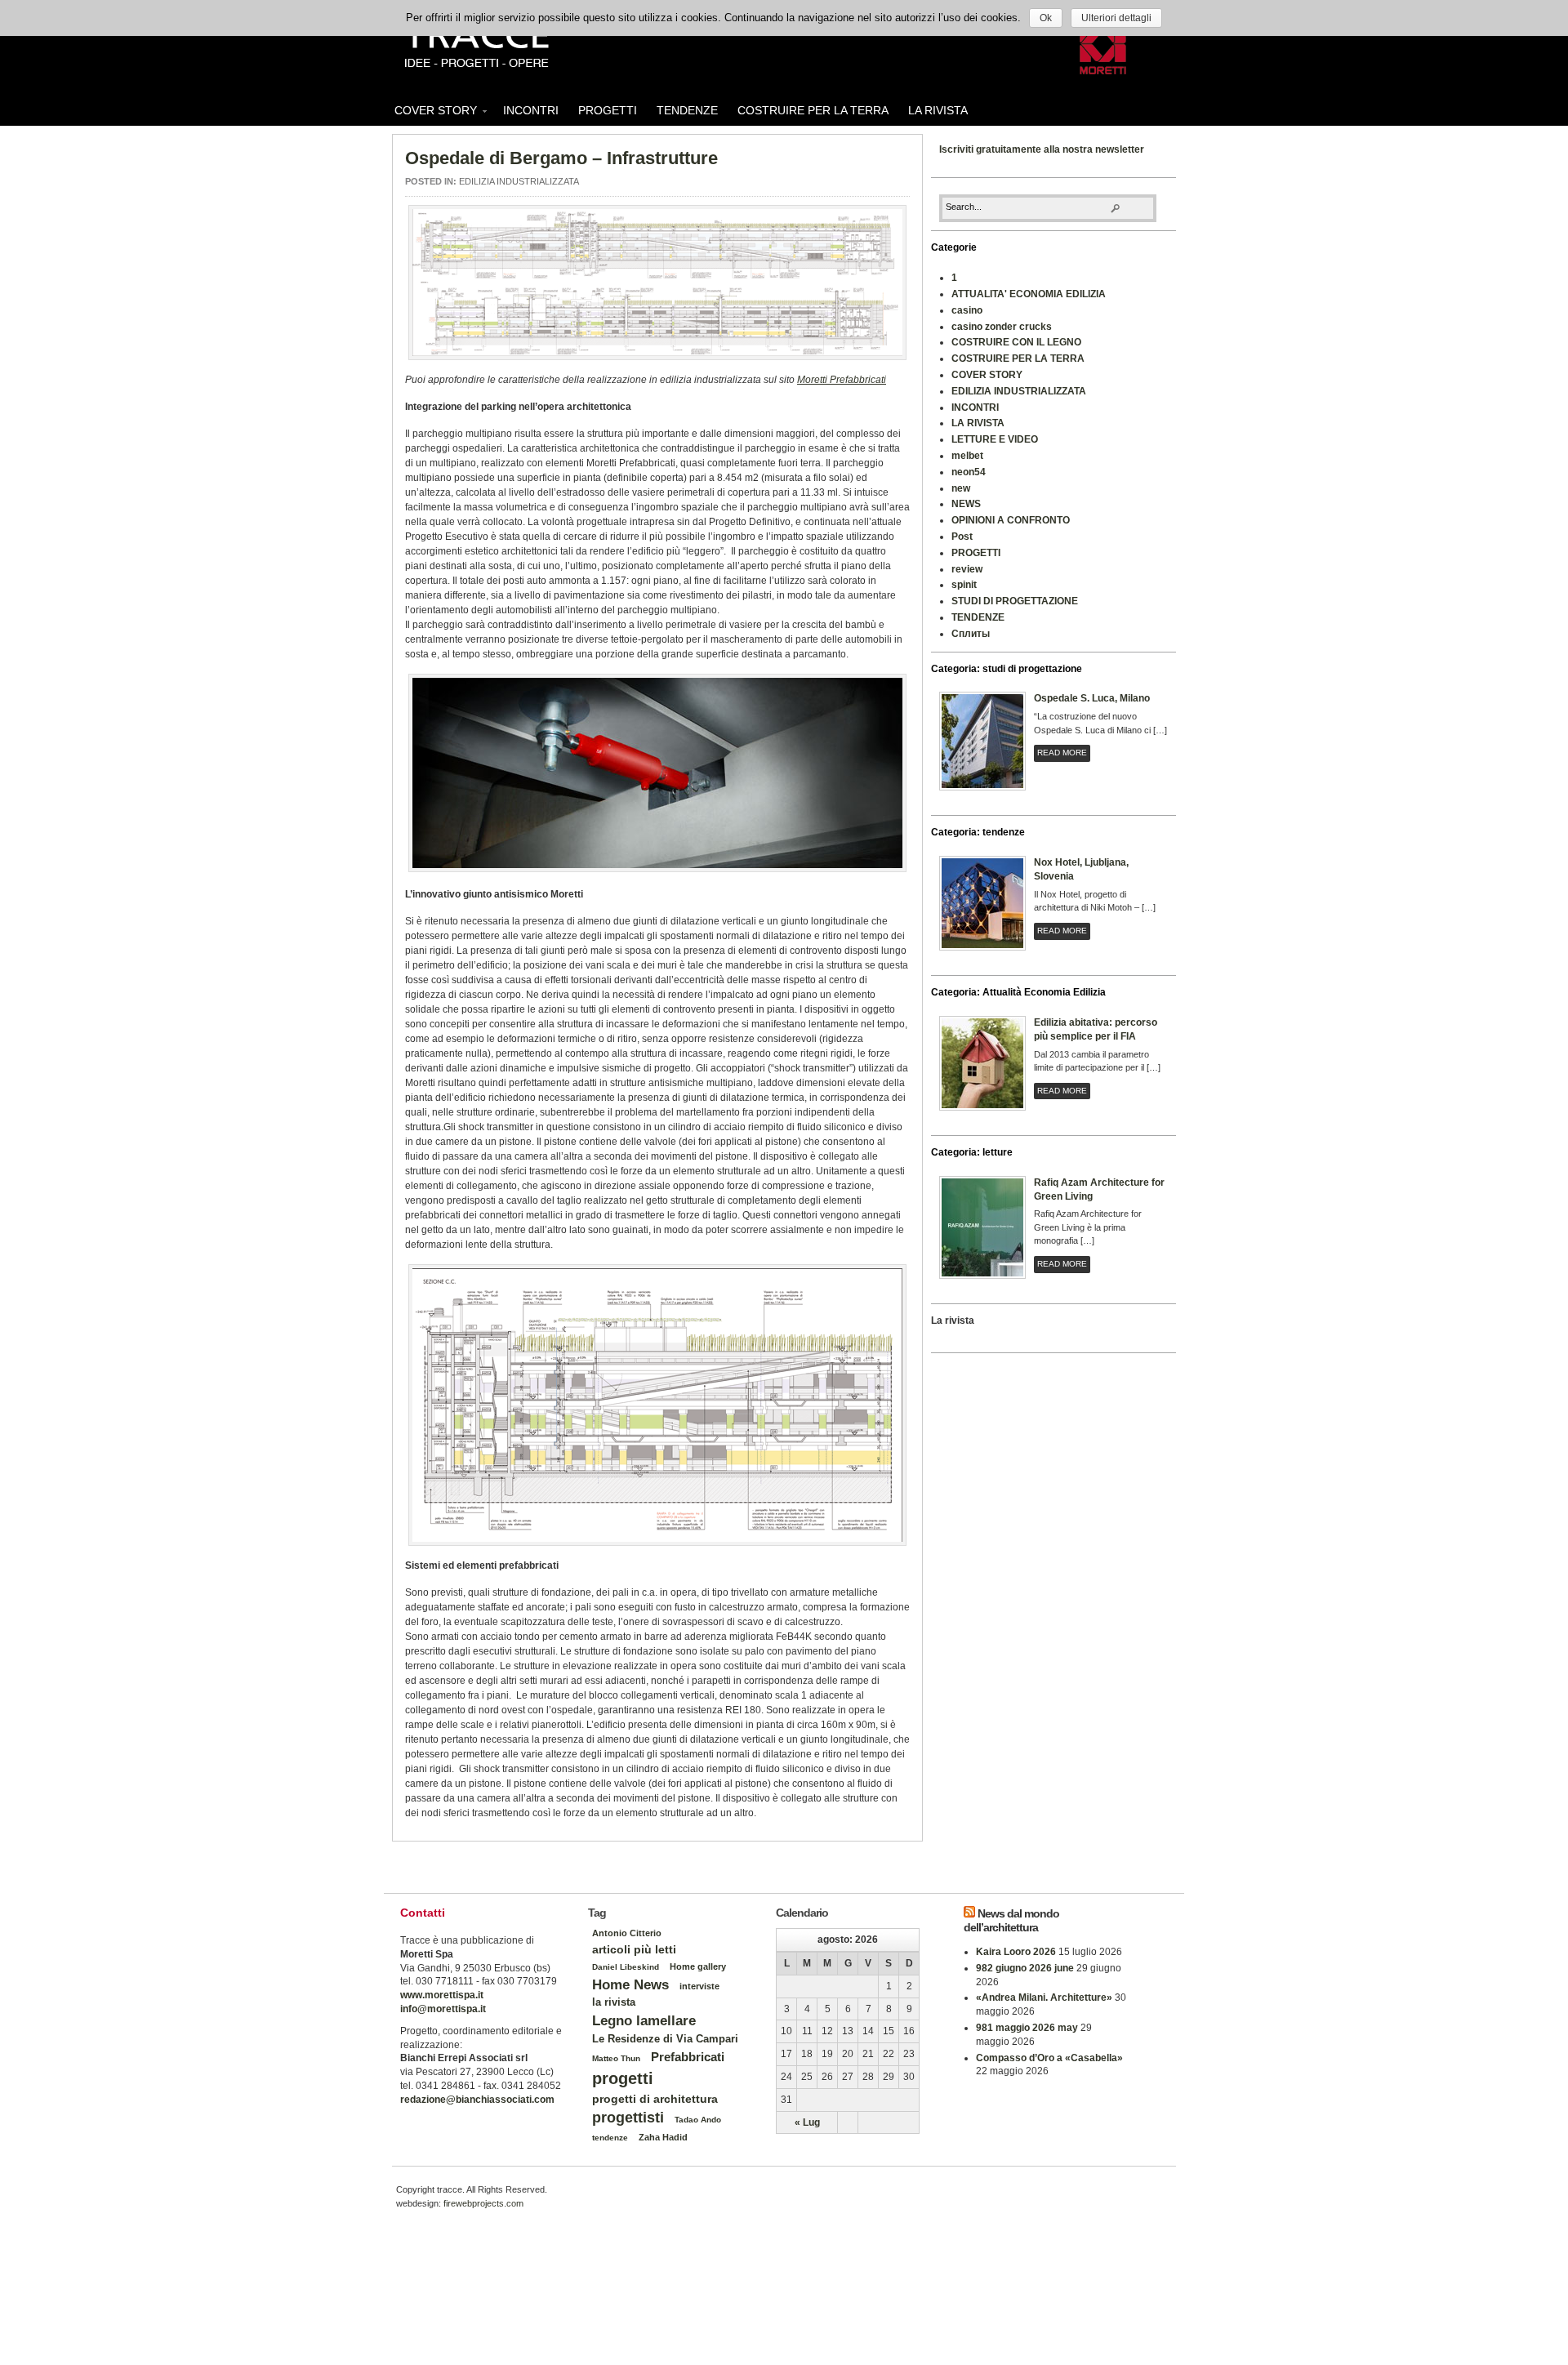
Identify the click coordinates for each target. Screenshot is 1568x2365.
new (961, 488)
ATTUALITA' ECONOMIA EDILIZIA (1029, 294)
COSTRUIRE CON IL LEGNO (1016, 342)
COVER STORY (431, 113)
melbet (967, 456)
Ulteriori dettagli (1116, 18)
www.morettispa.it (442, 1995)
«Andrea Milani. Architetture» (1044, 1998)
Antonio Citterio (627, 1933)
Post (962, 537)
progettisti (628, 2118)
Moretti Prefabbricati (842, 380)
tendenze (610, 2138)
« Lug (807, 2122)
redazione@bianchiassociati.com (477, 2100)
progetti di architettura (655, 2099)
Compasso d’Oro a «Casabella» (1049, 2058)
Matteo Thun (616, 2058)
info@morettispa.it (443, 2009)
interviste (699, 1986)
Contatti (423, 1913)
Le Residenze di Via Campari (665, 2039)
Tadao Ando (698, 2120)
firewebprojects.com (483, 2203)
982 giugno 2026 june (1025, 1968)
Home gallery (698, 1966)
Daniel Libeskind (626, 1967)
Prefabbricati (688, 2057)
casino (967, 310)
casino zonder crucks (1002, 327)
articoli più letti (634, 1949)
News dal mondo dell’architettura (1011, 1920)
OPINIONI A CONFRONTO (1011, 520)
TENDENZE (687, 110)
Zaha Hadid (663, 2137)
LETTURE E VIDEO (995, 439)
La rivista (953, 1321)
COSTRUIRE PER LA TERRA (813, 110)
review (967, 569)
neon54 (969, 472)
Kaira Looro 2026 (1016, 1952)
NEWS (966, 504)
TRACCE (476, 45)
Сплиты (971, 634)
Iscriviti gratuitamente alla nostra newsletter (1042, 149)
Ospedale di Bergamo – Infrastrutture (561, 158)
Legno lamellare (644, 2020)
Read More (1062, 753)
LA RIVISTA (938, 110)
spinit (964, 585)
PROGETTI (608, 110)
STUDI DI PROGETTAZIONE (1015, 601)
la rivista (614, 2002)
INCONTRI (531, 110)
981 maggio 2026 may (1027, 2028)
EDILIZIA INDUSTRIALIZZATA (519, 181)
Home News (630, 1984)
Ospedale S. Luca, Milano (1092, 698)
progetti (623, 2078)
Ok (1046, 18)
